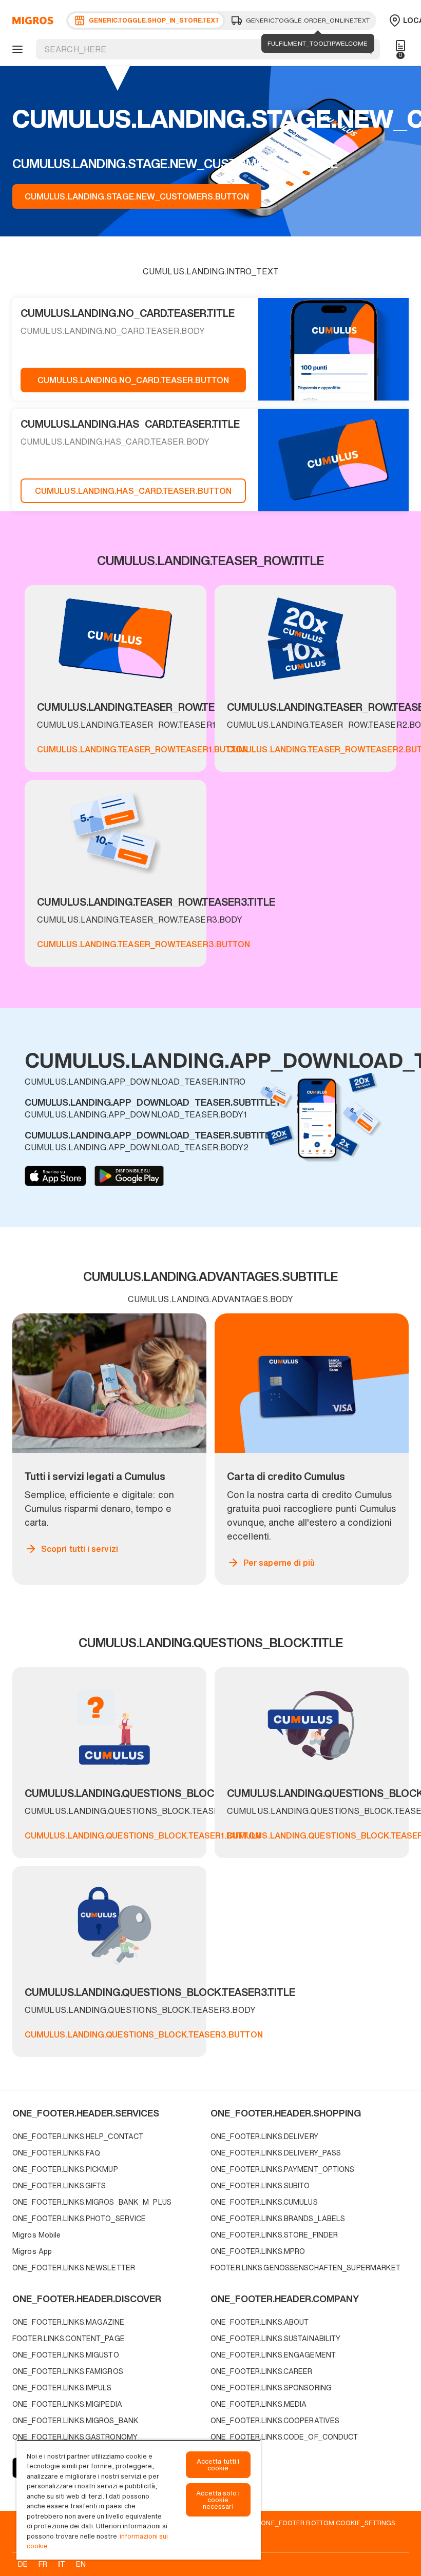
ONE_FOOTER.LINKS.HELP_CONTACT (78, 2136)
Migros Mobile (36, 2235)
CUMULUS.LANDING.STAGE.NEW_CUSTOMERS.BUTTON (137, 196)
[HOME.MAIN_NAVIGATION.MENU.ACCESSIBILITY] (16, 49)
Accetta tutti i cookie (218, 2465)
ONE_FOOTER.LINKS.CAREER (262, 2371)
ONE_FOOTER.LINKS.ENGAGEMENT (273, 2355)
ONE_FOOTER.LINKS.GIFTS (59, 2185)
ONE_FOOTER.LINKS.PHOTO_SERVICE (79, 2218)
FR (43, 2564)
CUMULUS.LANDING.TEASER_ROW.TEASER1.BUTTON (142, 749)
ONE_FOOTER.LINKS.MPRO (258, 2251)
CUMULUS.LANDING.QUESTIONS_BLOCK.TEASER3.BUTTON (144, 2034)
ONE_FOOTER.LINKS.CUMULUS (264, 2202)
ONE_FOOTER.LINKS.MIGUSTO (66, 2355)
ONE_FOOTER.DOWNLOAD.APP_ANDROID (129, 1176)
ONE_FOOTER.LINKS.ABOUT (260, 2322)
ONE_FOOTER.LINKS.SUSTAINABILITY (275, 2338)
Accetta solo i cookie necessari (218, 2500)
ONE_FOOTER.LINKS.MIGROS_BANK (75, 2420)
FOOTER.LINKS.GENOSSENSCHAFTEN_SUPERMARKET (306, 2268)
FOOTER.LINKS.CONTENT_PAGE (69, 2338)
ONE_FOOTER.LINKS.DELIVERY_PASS (276, 2153)
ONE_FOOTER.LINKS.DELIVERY (264, 2136)
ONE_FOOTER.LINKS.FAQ (56, 2153)
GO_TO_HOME (31, 21)
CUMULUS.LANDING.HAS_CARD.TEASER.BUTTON (133, 491)
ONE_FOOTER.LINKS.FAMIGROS (68, 2371)
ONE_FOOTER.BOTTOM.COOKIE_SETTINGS (328, 2523)
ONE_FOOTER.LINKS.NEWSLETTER (74, 2268)
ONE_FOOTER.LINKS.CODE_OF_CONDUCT (284, 2437)
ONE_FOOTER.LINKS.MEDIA (259, 2404)
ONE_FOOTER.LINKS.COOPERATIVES (275, 2420)
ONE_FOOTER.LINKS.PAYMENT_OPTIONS (283, 2169)
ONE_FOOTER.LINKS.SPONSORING (271, 2388)
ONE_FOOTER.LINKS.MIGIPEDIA (67, 2404)
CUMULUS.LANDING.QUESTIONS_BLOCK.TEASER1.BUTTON (143, 1835)
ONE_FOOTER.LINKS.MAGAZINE (68, 2322)
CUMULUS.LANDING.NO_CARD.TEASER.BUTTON (133, 380)
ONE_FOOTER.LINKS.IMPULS (62, 2388)
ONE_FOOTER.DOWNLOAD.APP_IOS (55, 1176)
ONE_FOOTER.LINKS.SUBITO (260, 2185)
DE (23, 2564)
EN (81, 2564)
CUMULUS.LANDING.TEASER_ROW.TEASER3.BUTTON (143, 944)
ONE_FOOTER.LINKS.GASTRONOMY (75, 2437)
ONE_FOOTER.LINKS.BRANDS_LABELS (278, 2218)
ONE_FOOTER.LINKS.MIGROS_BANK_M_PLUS (92, 2202)
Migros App (32, 2251)
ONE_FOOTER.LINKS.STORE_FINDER (274, 2235)
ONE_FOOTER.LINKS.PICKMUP (65, 2169)
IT (62, 2564)
